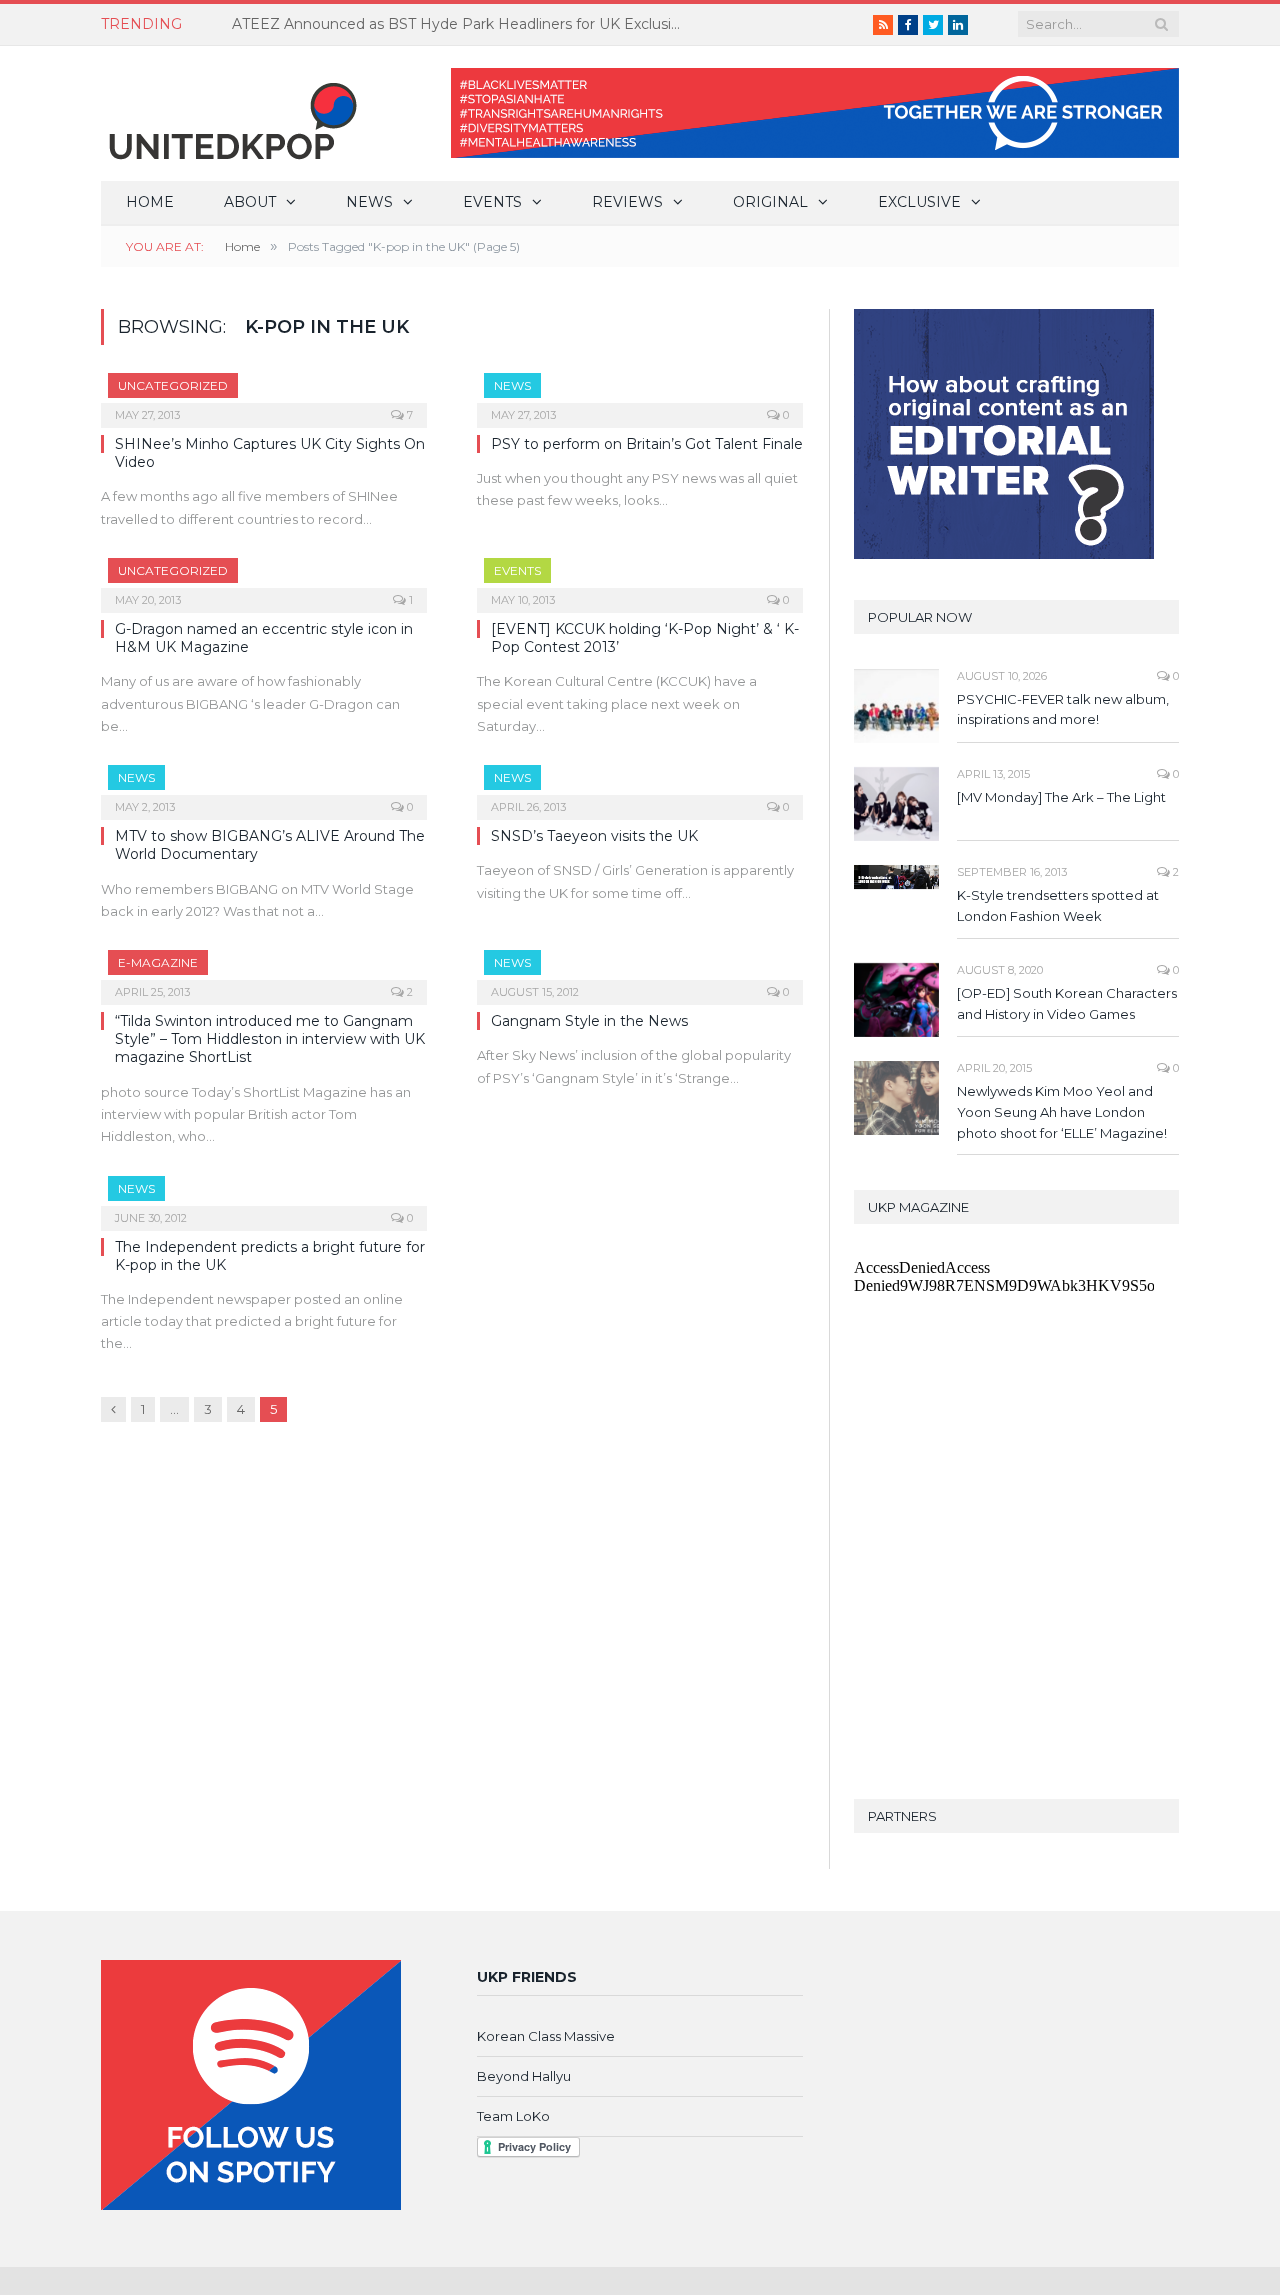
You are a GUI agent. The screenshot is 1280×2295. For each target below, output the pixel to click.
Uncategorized (173, 385)
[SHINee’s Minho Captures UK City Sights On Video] (264, 394)
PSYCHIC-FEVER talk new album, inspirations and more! (1063, 709)
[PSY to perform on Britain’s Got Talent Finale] (640, 394)
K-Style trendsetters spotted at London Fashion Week (1058, 905)
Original (770, 202)
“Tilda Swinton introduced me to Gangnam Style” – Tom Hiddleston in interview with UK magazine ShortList (270, 1039)
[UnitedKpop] (230, 113)
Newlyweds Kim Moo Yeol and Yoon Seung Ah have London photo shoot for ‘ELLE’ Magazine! (1062, 1112)
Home (150, 202)
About (250, 202)
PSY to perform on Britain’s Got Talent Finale (647, 444)
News (369, 202)
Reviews (627, 202)
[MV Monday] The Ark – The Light (1061, 797)
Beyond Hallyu (524, 2076)
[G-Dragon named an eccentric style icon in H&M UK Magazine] (264, 579)
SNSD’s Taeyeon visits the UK (594, 836)
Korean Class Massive (546, 2036)
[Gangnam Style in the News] (640, 971)
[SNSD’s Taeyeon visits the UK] (640, 786)
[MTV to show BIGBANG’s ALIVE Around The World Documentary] (264, 786)
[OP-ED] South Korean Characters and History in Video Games (1067, 1003)
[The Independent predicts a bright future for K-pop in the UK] (264, 1197)
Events (492, 202)
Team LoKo (513, 2116)
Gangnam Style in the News (589, 1021)
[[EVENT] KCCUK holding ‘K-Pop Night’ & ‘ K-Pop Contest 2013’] (640, 579)
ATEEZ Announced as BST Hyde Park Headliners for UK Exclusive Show (462, 24)
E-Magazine (158, 962)
